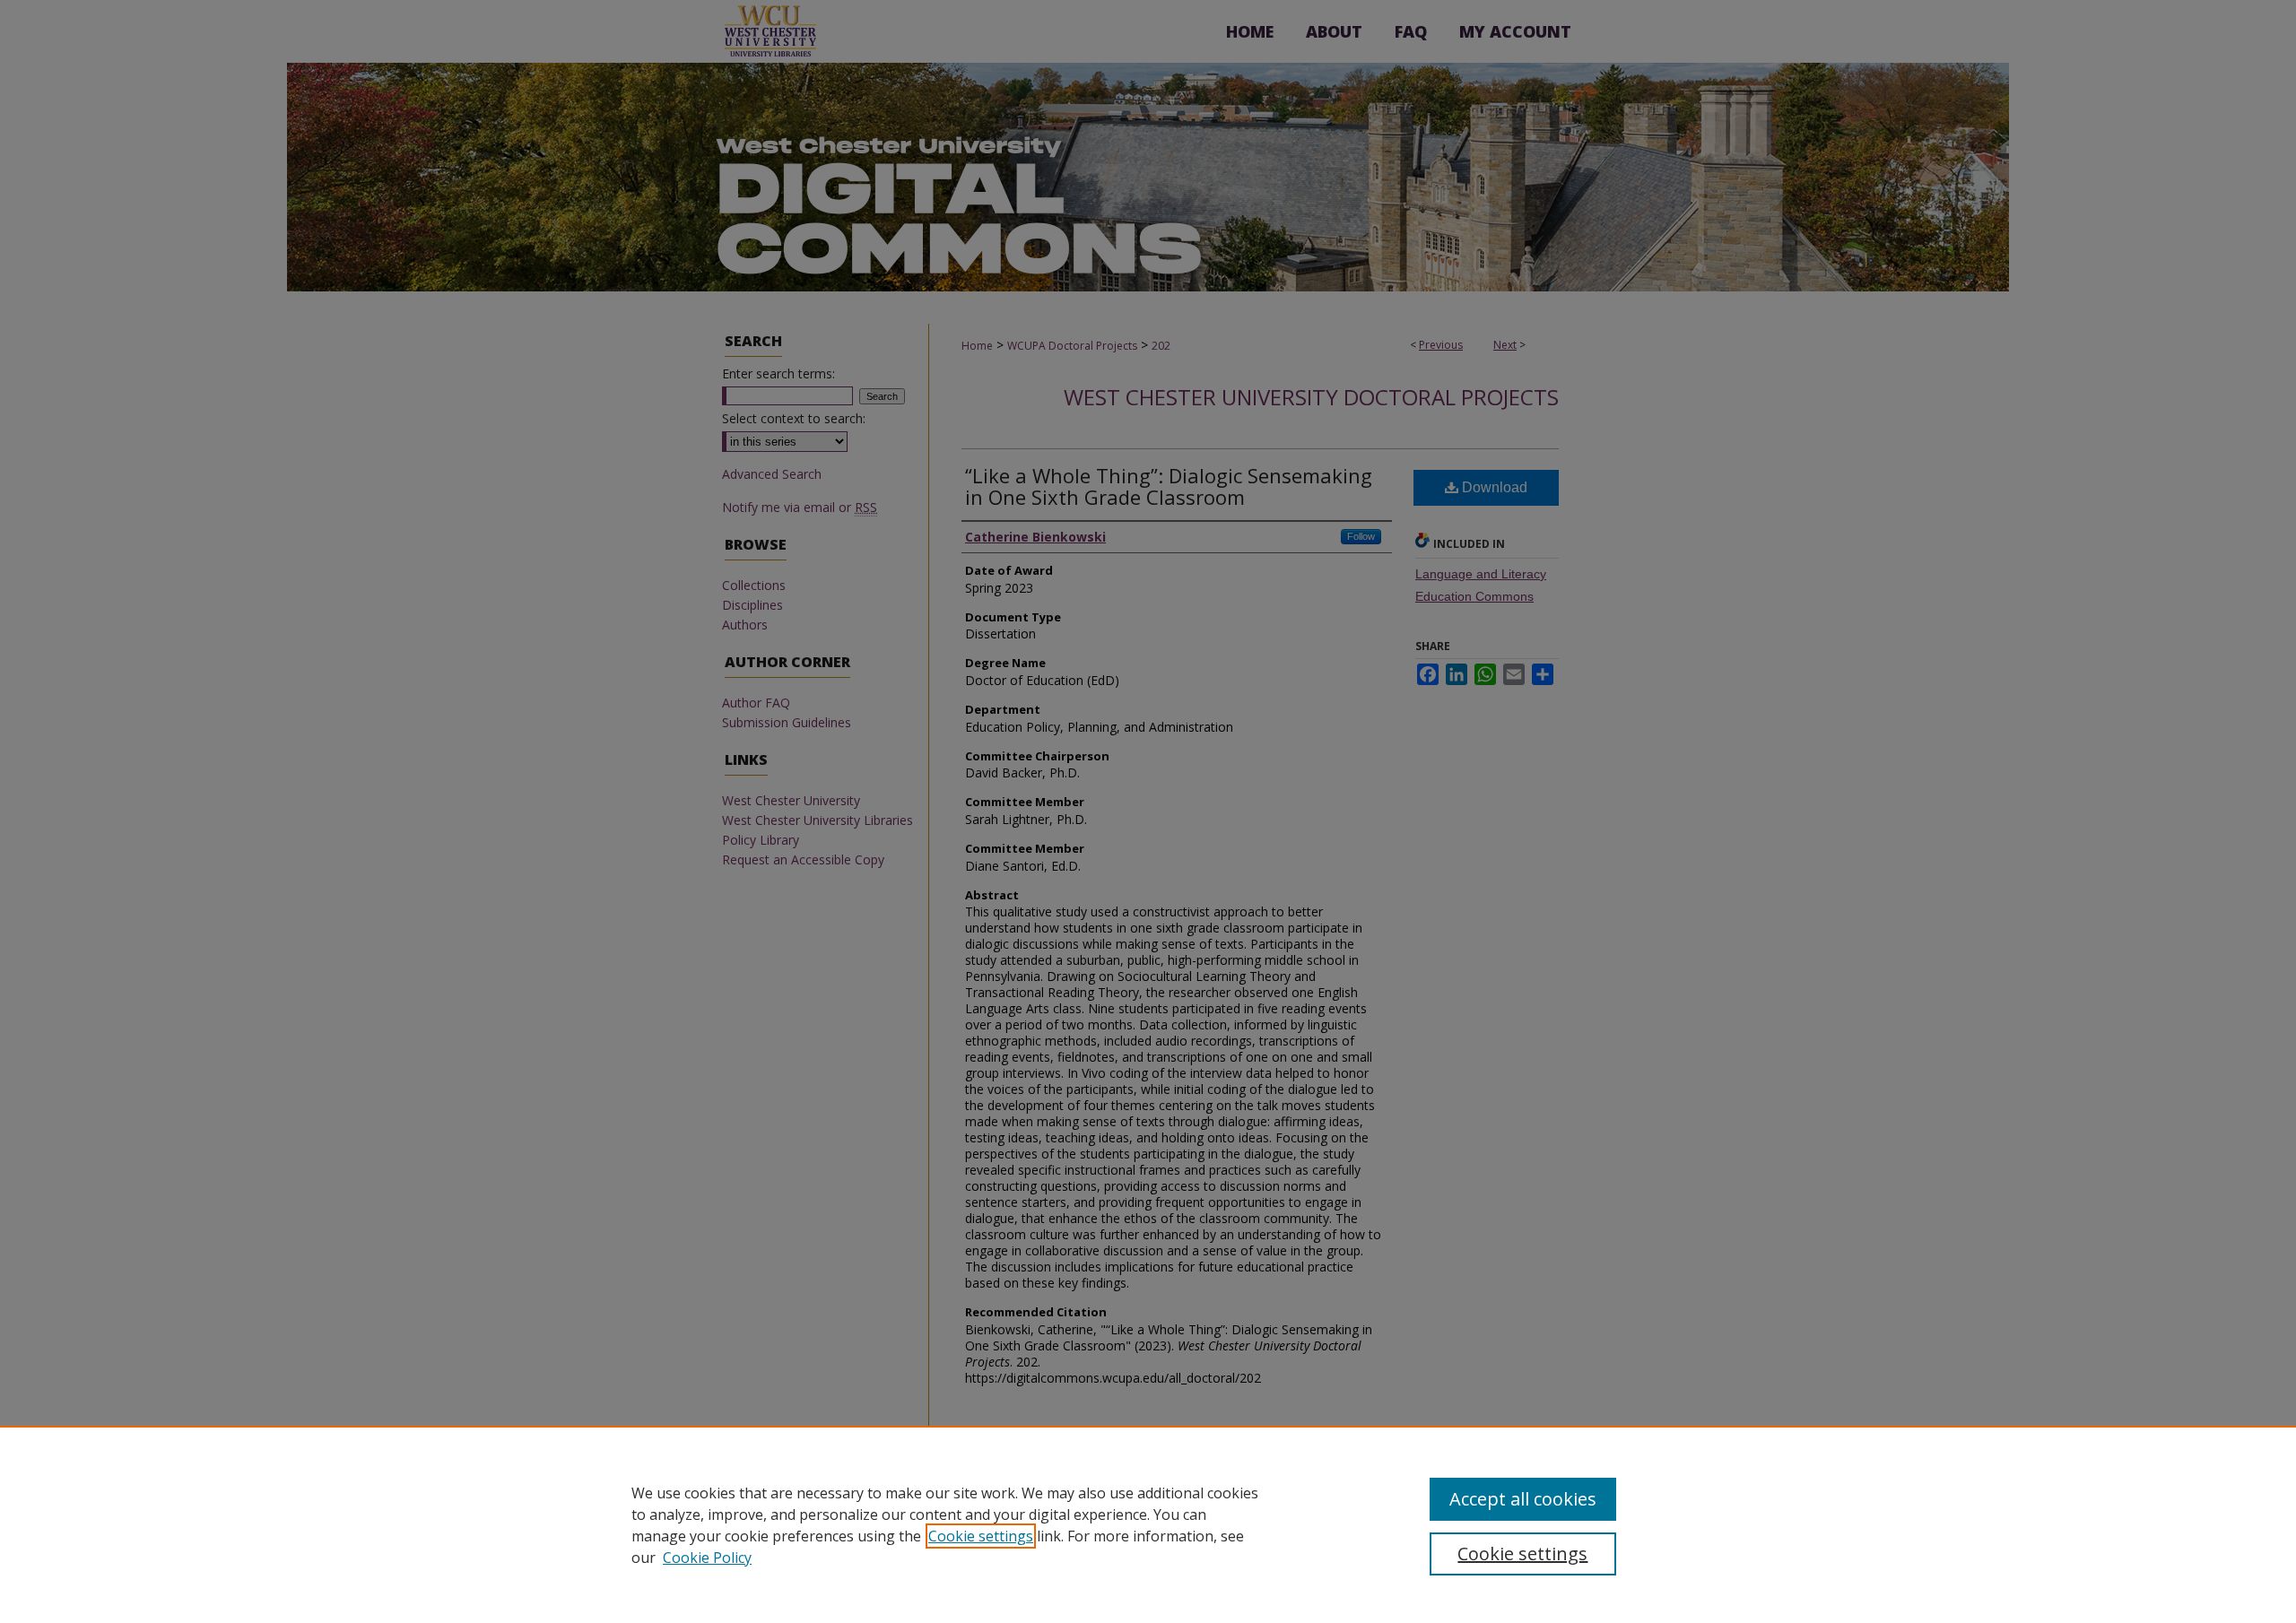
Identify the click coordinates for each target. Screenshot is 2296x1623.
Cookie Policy (707, 1558)
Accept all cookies (1523, 1499)
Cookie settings (981, 1536)
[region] (1148, 1524)
